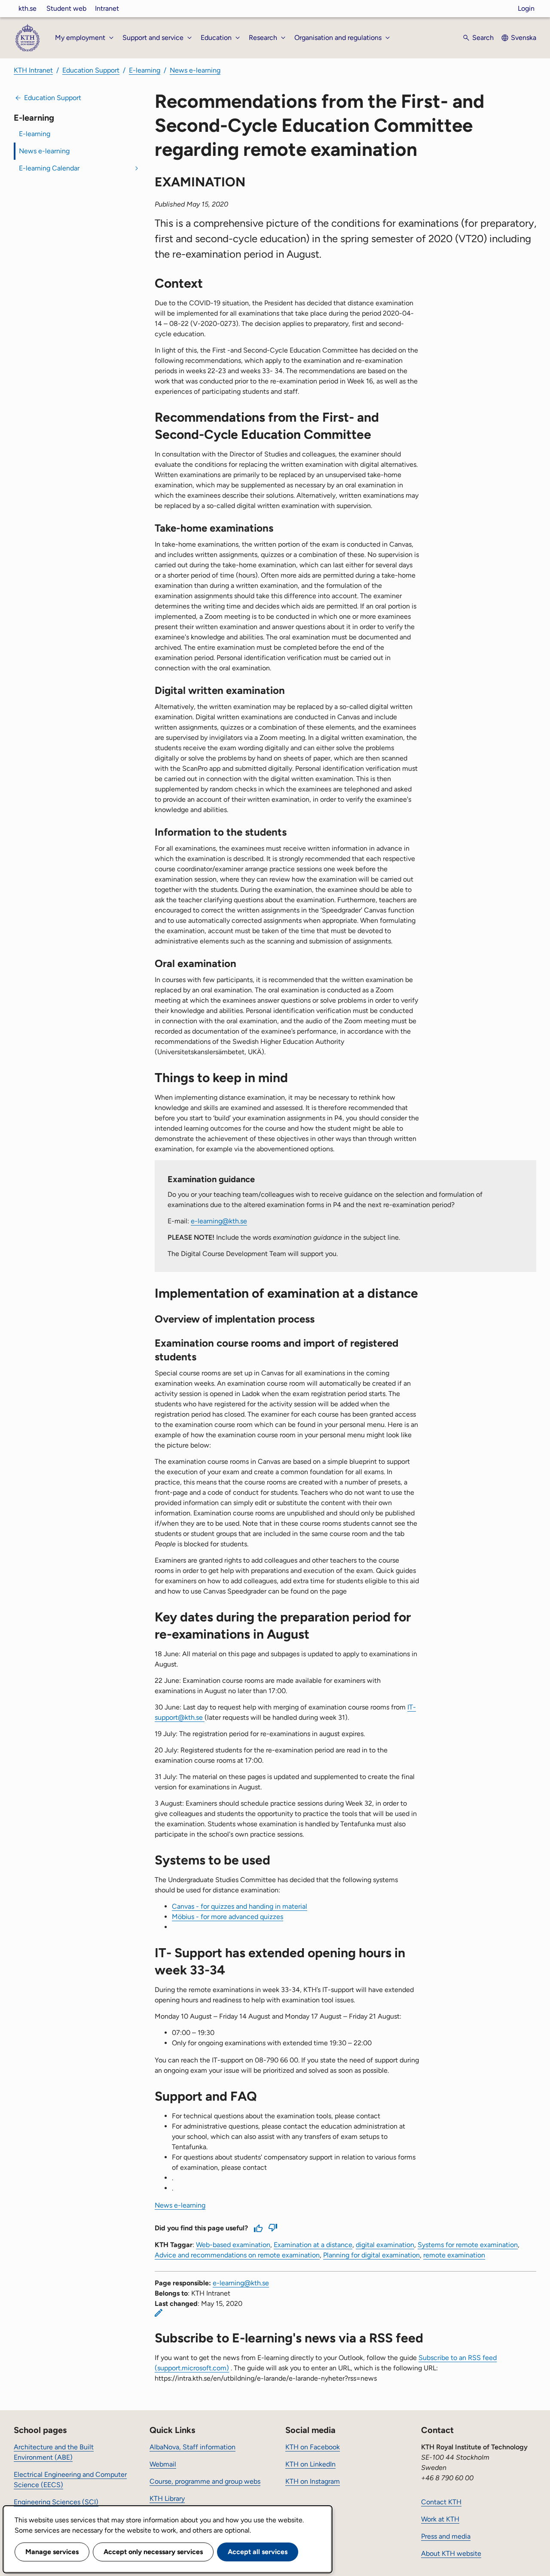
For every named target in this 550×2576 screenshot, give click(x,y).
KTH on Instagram (313, 2481)
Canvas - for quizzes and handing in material (240, 1906)
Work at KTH (440, 2519)
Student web (66, 8)
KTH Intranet (33, 70)
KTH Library (167, 2498)
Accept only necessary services (153, 2552)
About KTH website (451, 2553)
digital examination (385, 2245)
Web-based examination (233, 2245)
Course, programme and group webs (205, 2481)
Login (526, 8)
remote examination (454, 2255)
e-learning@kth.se (219, 1221)
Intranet (107, 8)
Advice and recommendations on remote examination (237, 2255)
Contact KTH (441, 2502)
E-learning (145, 70)
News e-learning (195, 70)
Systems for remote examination (468, 2245)
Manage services (52, 2552)
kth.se (27, 8)
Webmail (163, 2464)
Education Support (91, 70)
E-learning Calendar (49, 168)
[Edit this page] (159, 2313)
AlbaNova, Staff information (192, 2447)
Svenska (524, 38)
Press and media (446, 2536)
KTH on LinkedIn (310, 2464)
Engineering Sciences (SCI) (56, 2502)
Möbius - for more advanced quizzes (228, 1917)
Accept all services (258, 2552)
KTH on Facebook (313, 2447)
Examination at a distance (313, 2245)
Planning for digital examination (371, 2255)
